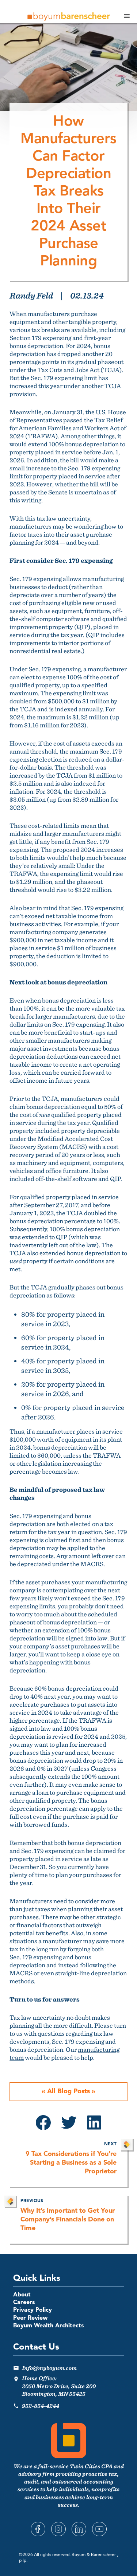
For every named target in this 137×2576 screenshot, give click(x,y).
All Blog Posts (68, 2091)
